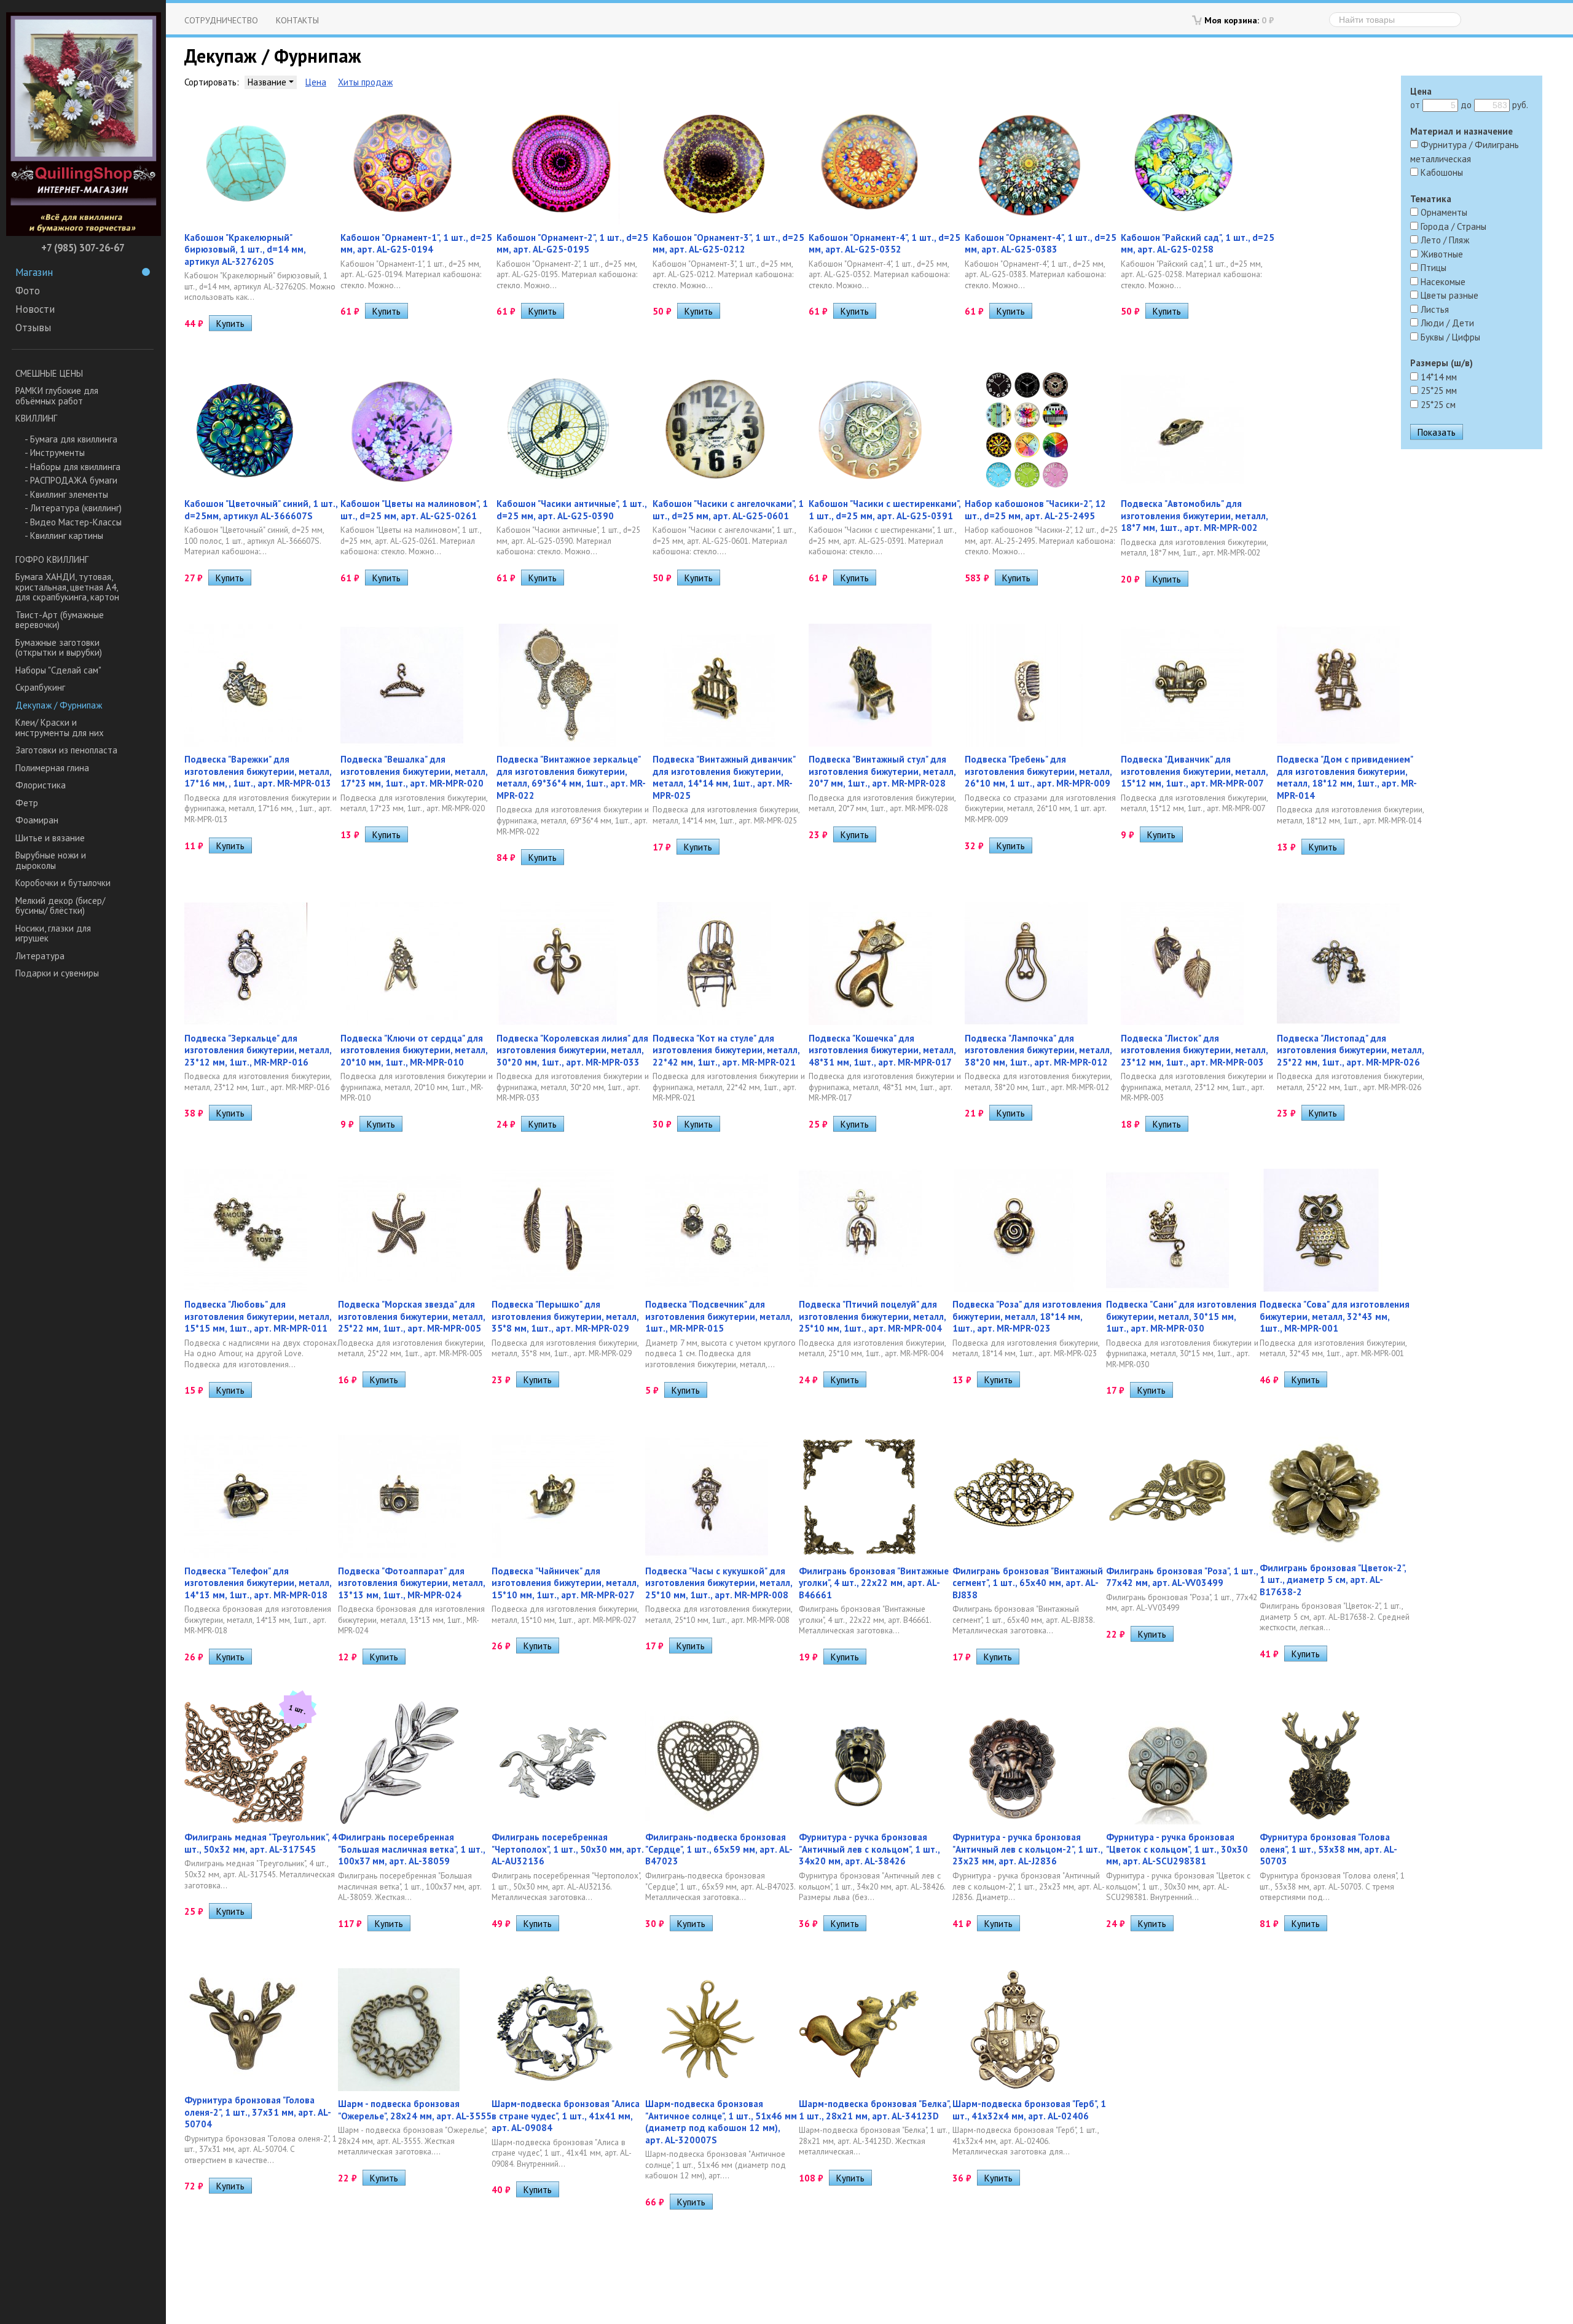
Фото (28, 291)
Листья (1434, 309)
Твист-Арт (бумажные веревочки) (60, 620)
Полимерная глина (52, 768)
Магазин (34, 272)
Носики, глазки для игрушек (53, 933)
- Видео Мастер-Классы (73, 522)
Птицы (1432, 268)
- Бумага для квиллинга (71, 439)
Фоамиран (37, 820)
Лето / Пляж (1444, 240)
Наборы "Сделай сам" (58, 670)
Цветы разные (1448, 295)
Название (268, 82)
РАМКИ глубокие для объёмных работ (57, 396)
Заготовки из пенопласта (66, 750)
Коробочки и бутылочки (63, 883)
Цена (316, 82)
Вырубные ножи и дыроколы (51, 860)
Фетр (27, 803)
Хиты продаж (365, 82)
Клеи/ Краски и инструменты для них (60, 728)
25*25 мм (1438, 391)
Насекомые (1442, 282)
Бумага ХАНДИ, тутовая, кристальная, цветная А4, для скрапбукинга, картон (67, 587)
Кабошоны (1441, 172)
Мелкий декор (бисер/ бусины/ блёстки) (60, 906)
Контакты (297, 20)
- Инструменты (55, 453)
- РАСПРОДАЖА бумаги (71, 480)
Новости (35, 309)
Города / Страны (1452, 226)
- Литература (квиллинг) (73, 508)
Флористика (41, 785)
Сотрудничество (221, 20)
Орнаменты (1443, 212)
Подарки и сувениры (57, 973)
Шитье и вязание (50, 838)
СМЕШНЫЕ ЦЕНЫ (49, 373)
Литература (40, 956)
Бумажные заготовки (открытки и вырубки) (59, 648)
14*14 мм (1438, 377)
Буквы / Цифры (1449, 337)
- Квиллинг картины (64, 536)
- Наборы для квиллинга (73, 467)
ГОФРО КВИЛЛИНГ (52, 559)
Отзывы (33, 328)
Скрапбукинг (40, 687)
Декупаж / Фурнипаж (59, 705)
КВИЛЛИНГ (36, 418)
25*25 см (1437, 405)
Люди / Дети (1446, 323)
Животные (1441, 254)
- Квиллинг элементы (66, 494)
